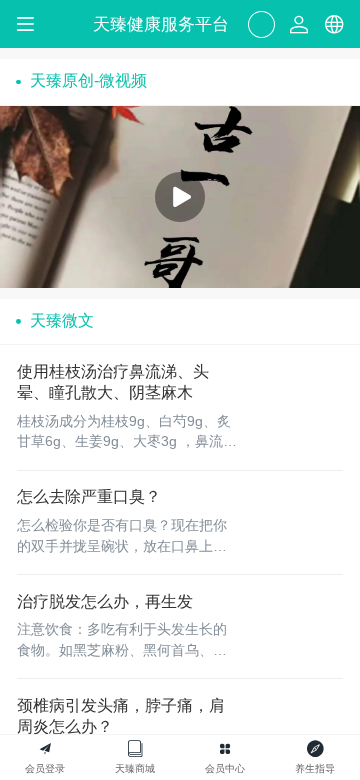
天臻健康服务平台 (161, 24)
